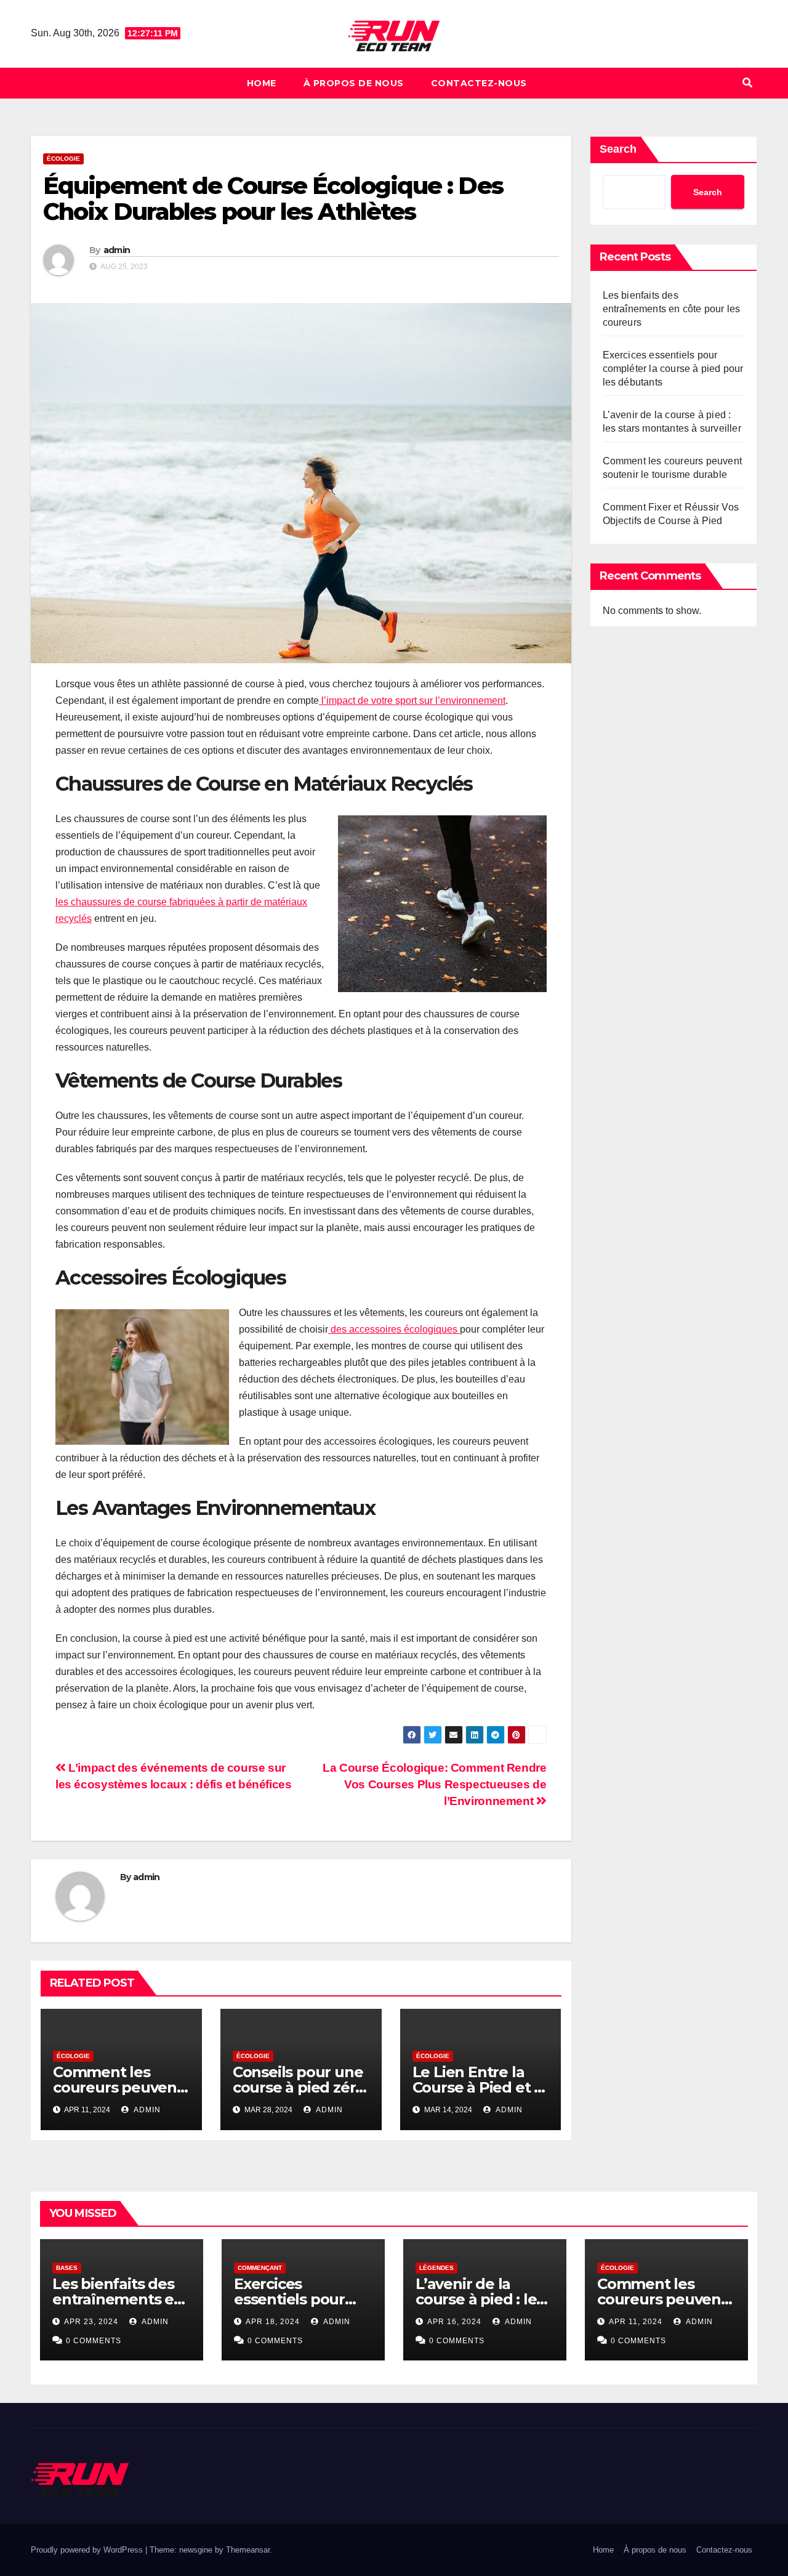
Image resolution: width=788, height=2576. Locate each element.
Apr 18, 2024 (273, 2322)
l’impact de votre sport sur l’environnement (412, 701)
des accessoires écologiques (394, 1329)
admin (117, 250)
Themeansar (248, 2550)
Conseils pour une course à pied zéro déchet (299, 2087)
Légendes (436, 2268)
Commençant (260, 2268)
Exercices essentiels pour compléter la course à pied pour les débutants (673, 369)
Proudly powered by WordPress (88, 2550)
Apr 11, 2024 (636, 2322)
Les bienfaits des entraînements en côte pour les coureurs (672, 309)
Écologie (63, 159)
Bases (67, 2268)
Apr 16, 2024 (454, 2322)
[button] (747, 83)
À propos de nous (354, 83)
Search (618, 149)
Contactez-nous (479, 83)
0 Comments (94, 2341)
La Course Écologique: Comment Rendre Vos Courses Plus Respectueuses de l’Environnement (434, 1784)
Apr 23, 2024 (91, 2322)
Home (262, 83)
